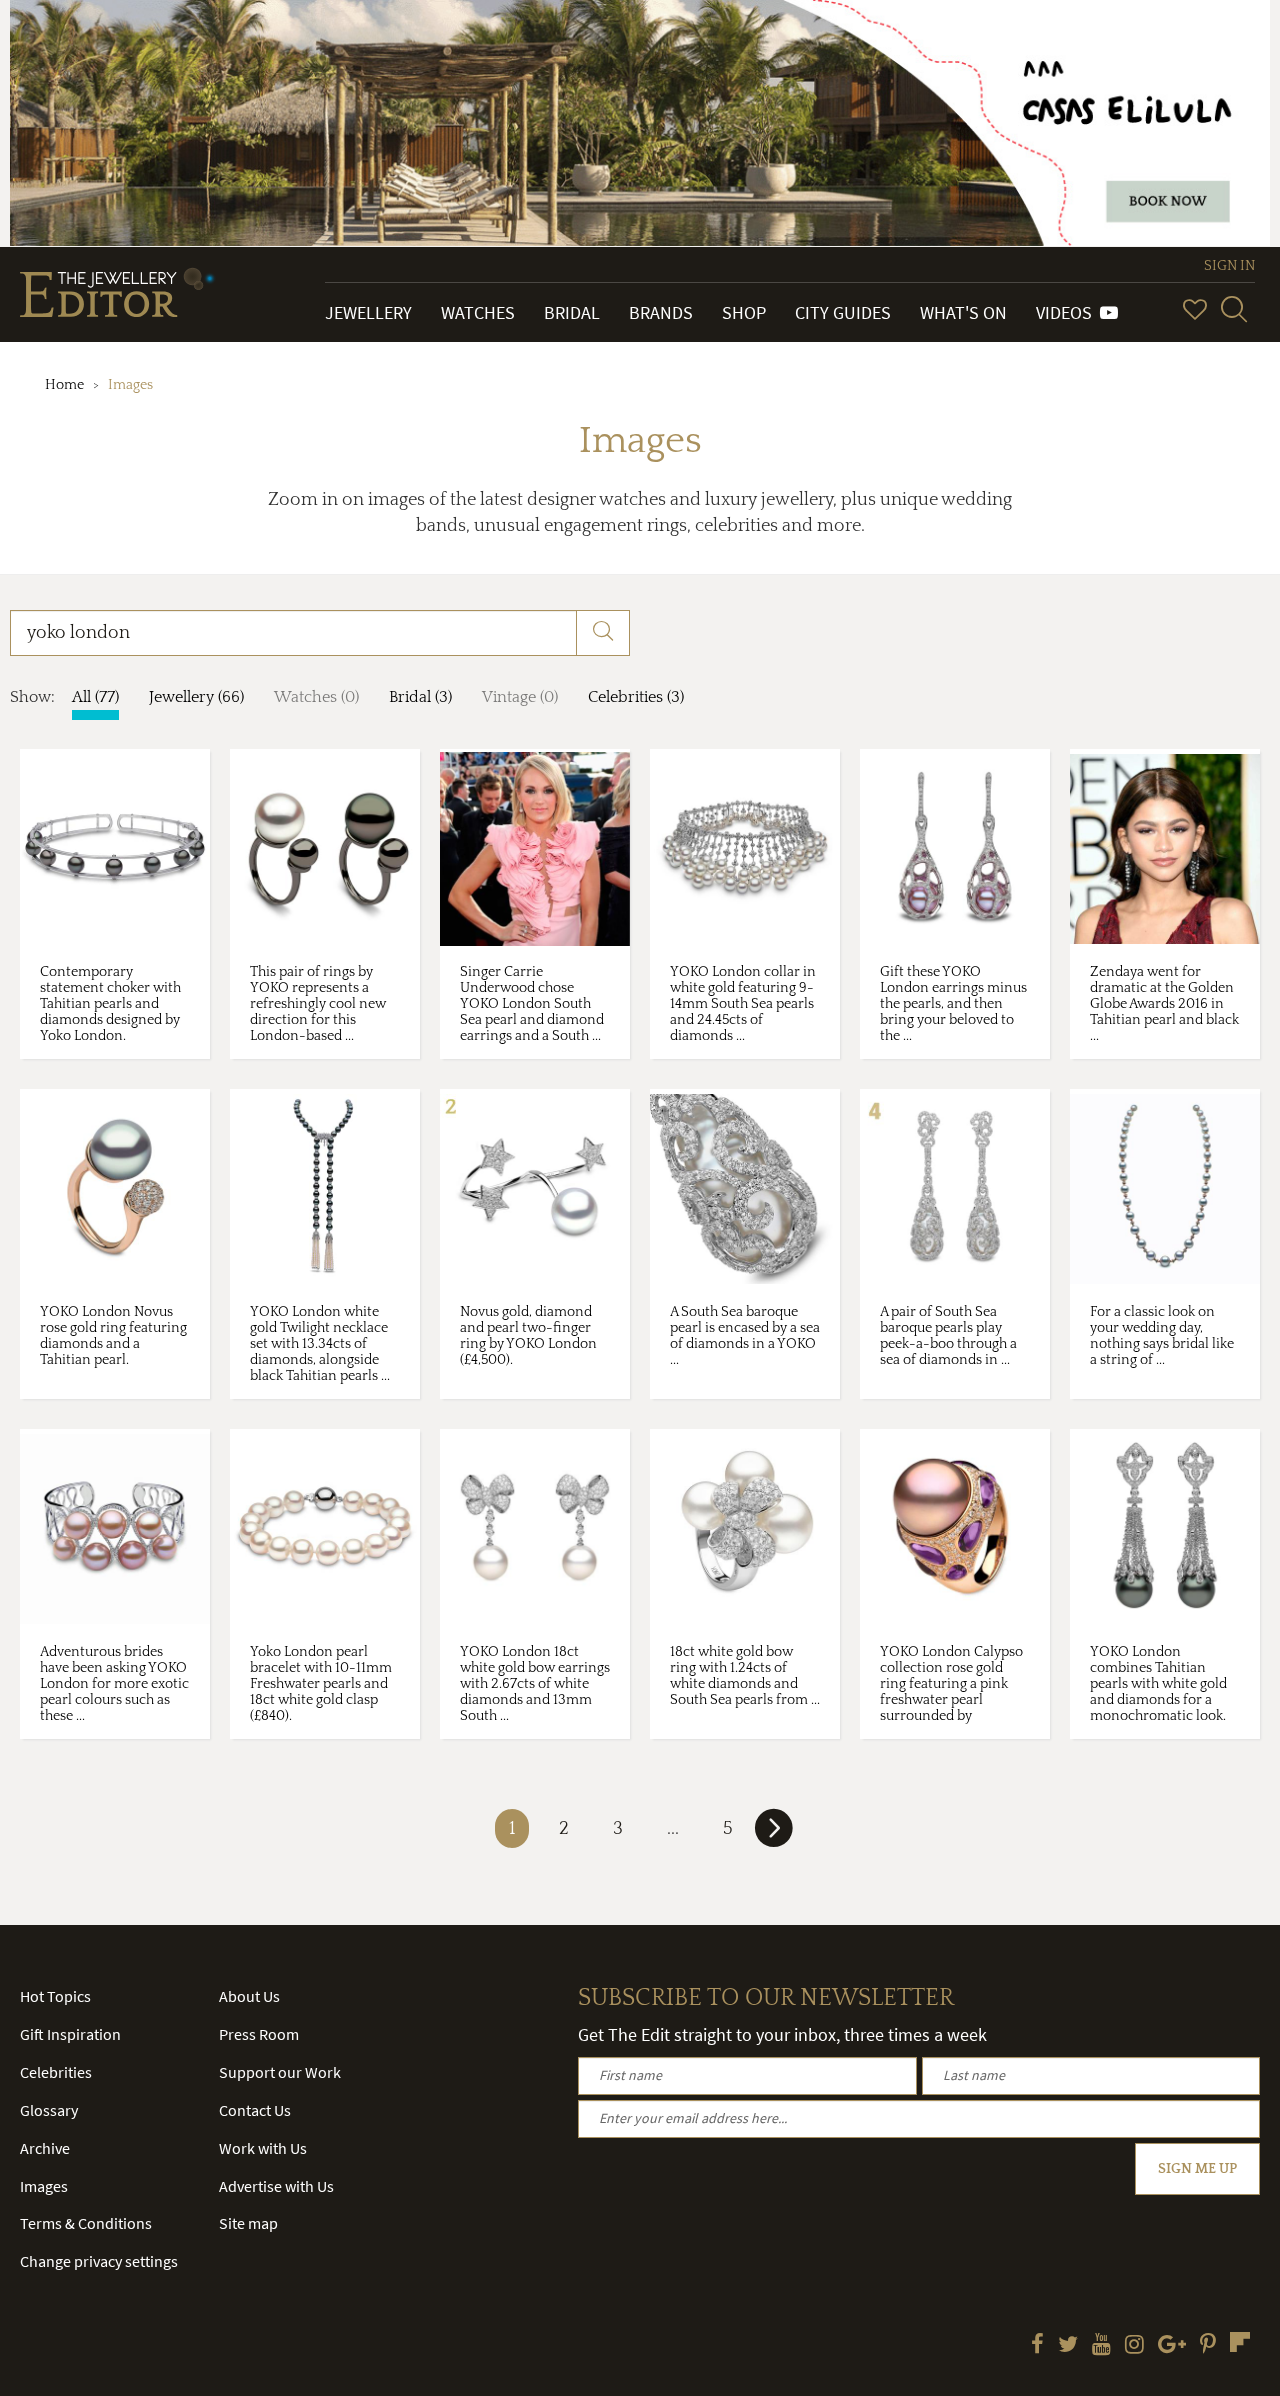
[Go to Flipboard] (1240, 2342)
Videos (1068, 312)
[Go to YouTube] (1101, 2346)
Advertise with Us (276, 2186)
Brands (661, 312)
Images (44, 2186)
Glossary (49, 2110)
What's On (963, 312)
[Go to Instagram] (1134, 2346)
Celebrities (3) (636, 697)
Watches (478, 312)
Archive (45, 2148)
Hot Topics (55, 1996)
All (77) (95, 697)
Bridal (572, 312)
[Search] (1234, 309)
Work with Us (263, 2148)
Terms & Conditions (86, 2223)
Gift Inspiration (70, 2034)
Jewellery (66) (196, 697)
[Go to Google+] (1172, 2346)
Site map (248, 2223)
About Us (249, 1996)
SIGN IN (1229, 266)
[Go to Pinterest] (1208, 2346)
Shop (744, 312)
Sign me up (1197, 2169)
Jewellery (368, 312)
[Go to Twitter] (1068, 2346)
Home (64, 385)
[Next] (774, 1836)
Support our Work (280, 2072)
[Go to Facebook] (1037, 2346)
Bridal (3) (420, 697)
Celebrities (56, 2072)
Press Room (259, 2034)
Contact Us (255, 2110)
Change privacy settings (99, 2261)
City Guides (843, 312)
